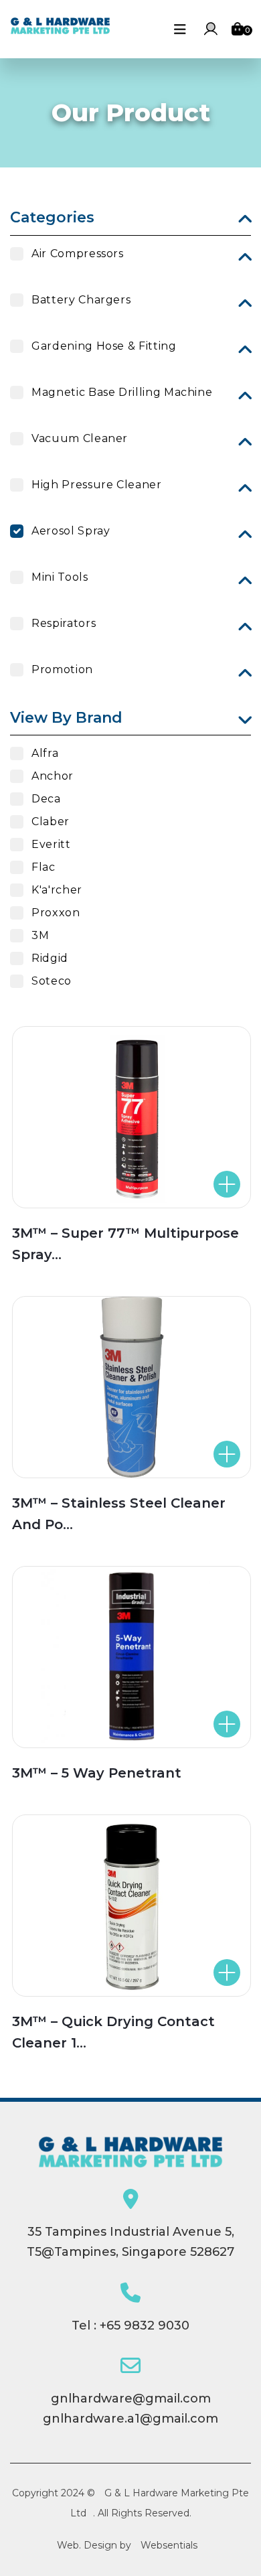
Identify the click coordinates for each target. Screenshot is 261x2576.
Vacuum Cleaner (80, 438)
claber (51, 821)
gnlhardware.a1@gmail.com (130, 2419)
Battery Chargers (81, 300)
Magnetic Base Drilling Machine (122, 392)
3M (40, 935)
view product (158, 1184)
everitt (51, 844)
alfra (45, 753)
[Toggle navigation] (180, 29)
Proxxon (56, 913)
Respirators (64, 623)
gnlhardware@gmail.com (131, 2399)
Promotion (62, 669)
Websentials (169, 2545)
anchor (53, 776)
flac (43, 867)
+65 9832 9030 (145, 2325)
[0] (238, 29)
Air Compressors (78, 254)
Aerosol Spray (71, 531)
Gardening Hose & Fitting (104, 346)
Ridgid (50, 958)
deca (46, 799)
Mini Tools (60, 577)
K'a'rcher (57, 890)
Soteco (52, 981)
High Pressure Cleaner (96, 485)
